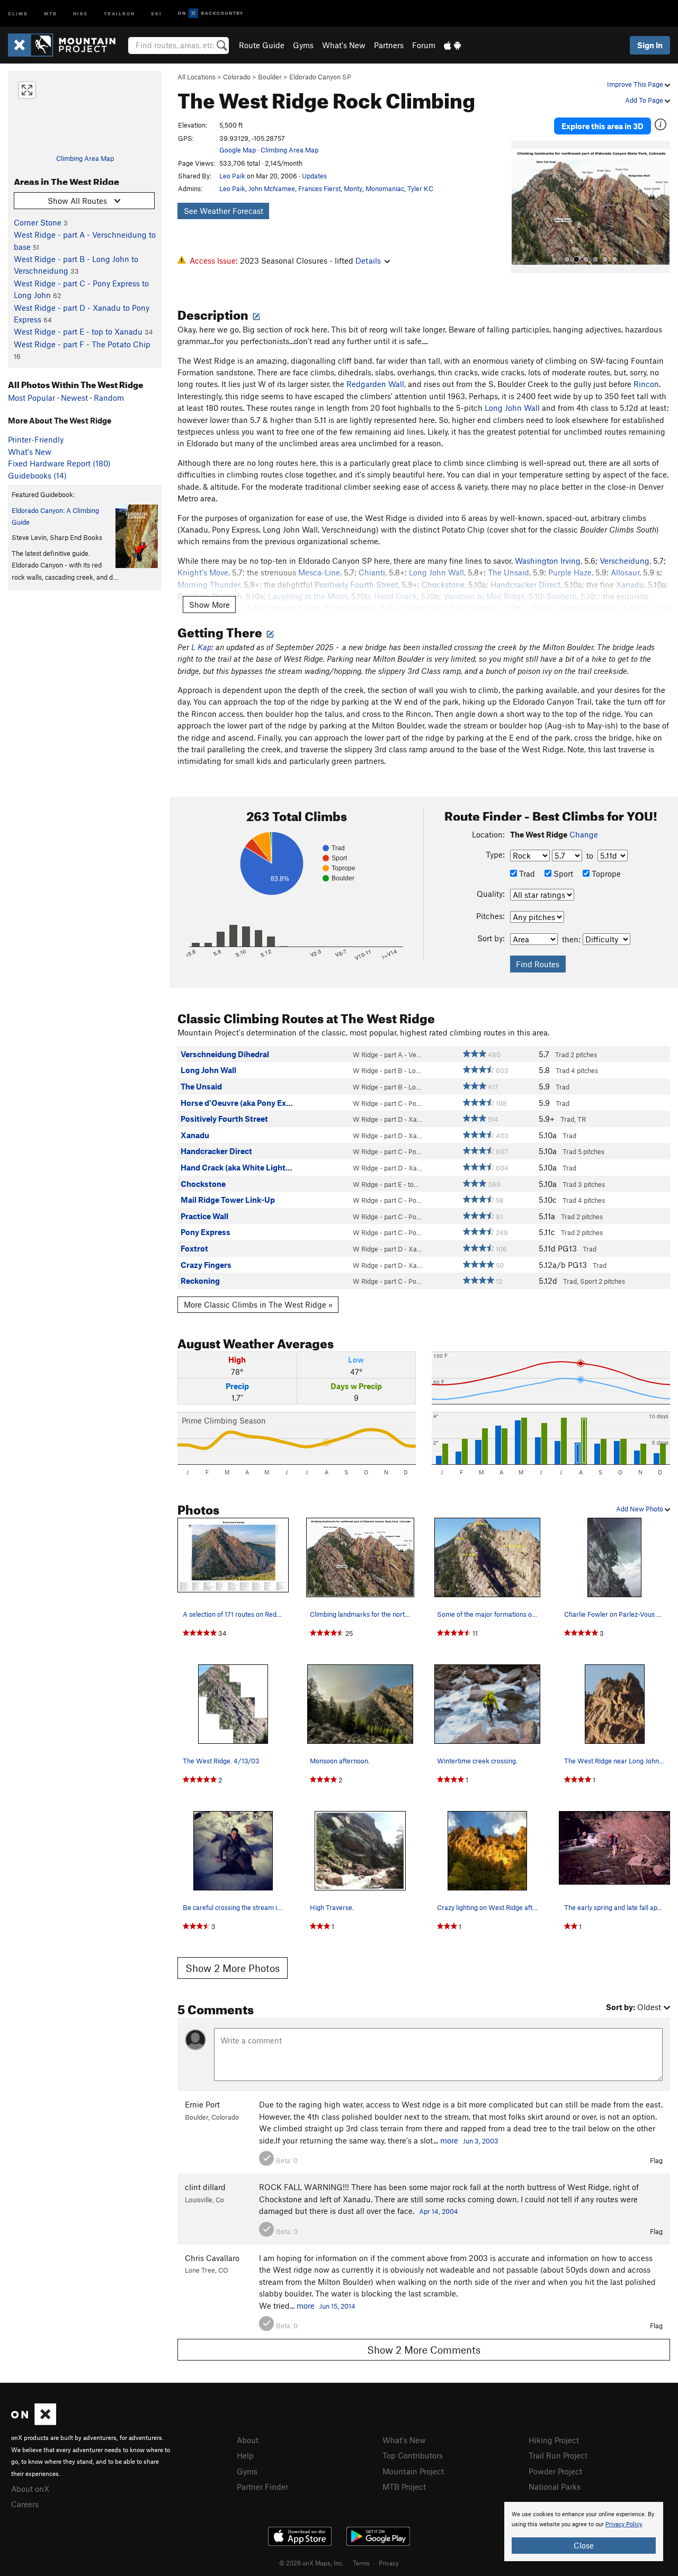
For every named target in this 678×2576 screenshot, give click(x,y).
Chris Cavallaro (212, 2258)
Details (368, 260)
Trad (526, 873)
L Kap (201, 647)
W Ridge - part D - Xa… (387, 1119)
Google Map (238, 150)
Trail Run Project (558, 2455)
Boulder (270, 77)
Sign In (650, 45)
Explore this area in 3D (603, 126)
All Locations (197, 77)
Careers (25, 2504)
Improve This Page (636, 84)
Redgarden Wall (375, 384)
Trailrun (119, 13)
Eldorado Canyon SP (320, 77)
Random (109, 398)
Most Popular (32, 398)
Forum (424, 45)
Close (584, 2545)
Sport (562, 873)
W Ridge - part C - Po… (387, 1103)
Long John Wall (512, 408)
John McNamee (272, 188)
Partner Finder (262, 2487)
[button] (522, 207)
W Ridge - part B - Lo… (387, 1070)
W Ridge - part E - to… (386, 1184)
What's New (344, 45)
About (248, 2440)
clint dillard (205, 2187)
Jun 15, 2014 (337, 2306)
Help (245, 2455)
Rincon (646, 384)
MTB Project (404, 2487)
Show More (209, 605)
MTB (51, 13)
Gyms (303, 45)
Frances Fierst (319, 188)
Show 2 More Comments (424, 2350)
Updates (314, 176)
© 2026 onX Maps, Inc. (311, 2563)
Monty (353, 188)
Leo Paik (232, 176)
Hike (81, 13)
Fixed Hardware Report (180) (59, 463)
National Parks (555, 2487)
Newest (74, 398)
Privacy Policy (624, 2524)
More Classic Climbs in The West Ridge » (258, 1304)
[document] (584, 2532)
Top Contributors (413, 2455)
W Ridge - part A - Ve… (387, 1055)
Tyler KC (420, 188)
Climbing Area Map (85, 158)
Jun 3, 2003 (481, 2141)
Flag (656, 2160)
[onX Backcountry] (211, 13)
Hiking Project (554, 2440)
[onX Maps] (34, 2422)
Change (584, 834)
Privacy (389, 2563)
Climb (18, 13)
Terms (361, 2563)
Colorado (237, 77)
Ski (157, 13)
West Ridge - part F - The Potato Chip (82, 344)
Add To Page (645, 100)
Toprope (605, 873)
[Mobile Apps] (452, 45)
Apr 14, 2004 (439, 2211)
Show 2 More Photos (233, 1968)
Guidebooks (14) (37, 475)
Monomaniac (385, 188)
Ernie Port (202, 2104)
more (449, 2140)
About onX (30, 2489)
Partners (389, 45)
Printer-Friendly (36, 439)
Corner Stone (38, 222)
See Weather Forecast (224, 211)
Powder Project (555, 2471)
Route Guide (262, 45)
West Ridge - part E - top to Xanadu (78, 331)
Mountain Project (413, 2471)
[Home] (67, 45)
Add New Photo (640, 1509)
